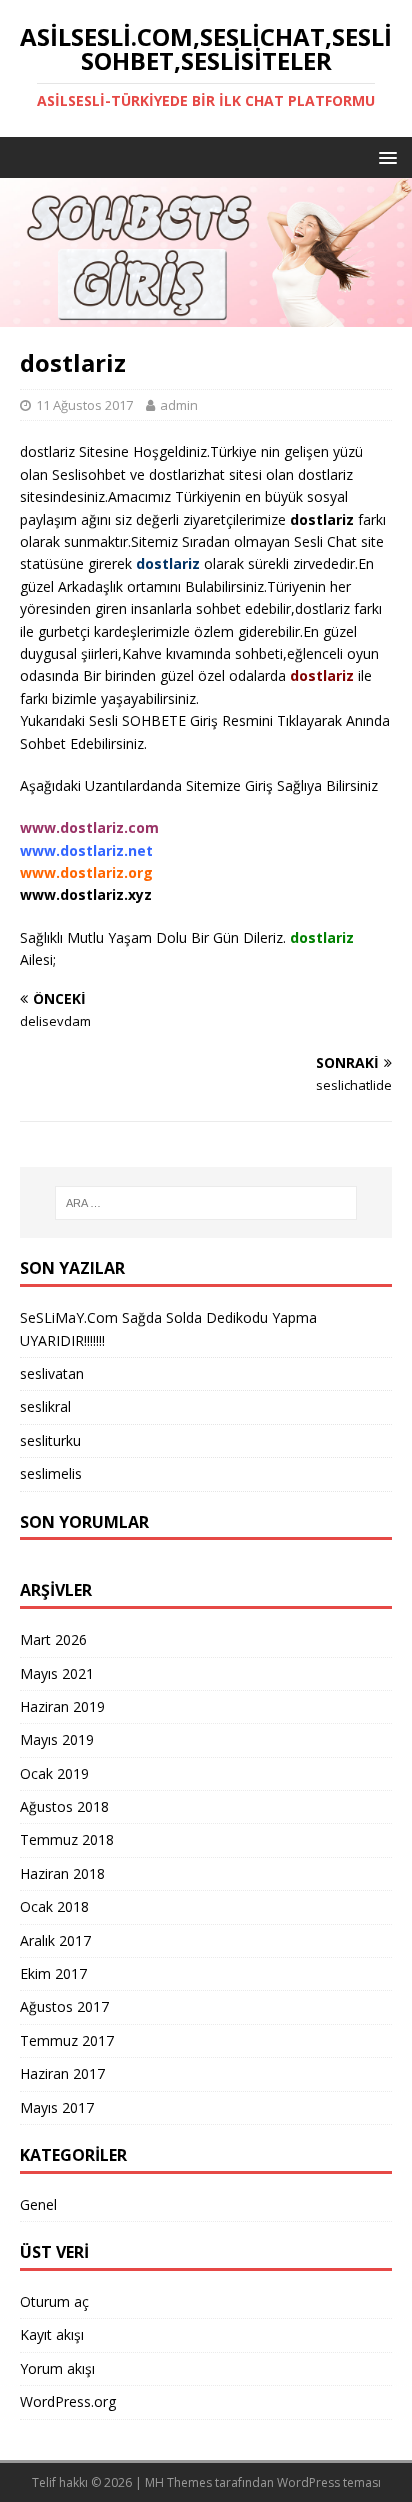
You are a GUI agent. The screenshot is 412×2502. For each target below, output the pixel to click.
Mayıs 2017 (57, 2107)
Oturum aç (54, 2301)
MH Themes (178, 2482)
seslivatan (52, 1373)
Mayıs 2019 (57, 1739)
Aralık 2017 (55, 1940)
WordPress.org (68, 2401)
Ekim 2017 (53, 1973)
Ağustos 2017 (64, 2006)
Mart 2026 (53, 1639)
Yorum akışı (57, 2368)
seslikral (45, 1406)
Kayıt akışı (52, 2334)
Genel (38, 2204)
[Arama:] (206, 1203)
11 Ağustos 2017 (84, 405)
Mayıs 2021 (57, 1673)
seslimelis (51, 1473)
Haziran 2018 (62, 1873)
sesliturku (50, 1440)
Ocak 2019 (54, 1773)
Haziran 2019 (62, 1706)
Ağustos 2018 (64, 1806)
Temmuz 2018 (67, 1839)
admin (179, 405)
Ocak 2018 (54, 1906)
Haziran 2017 (62, 2073)
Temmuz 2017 (67, 2040)
